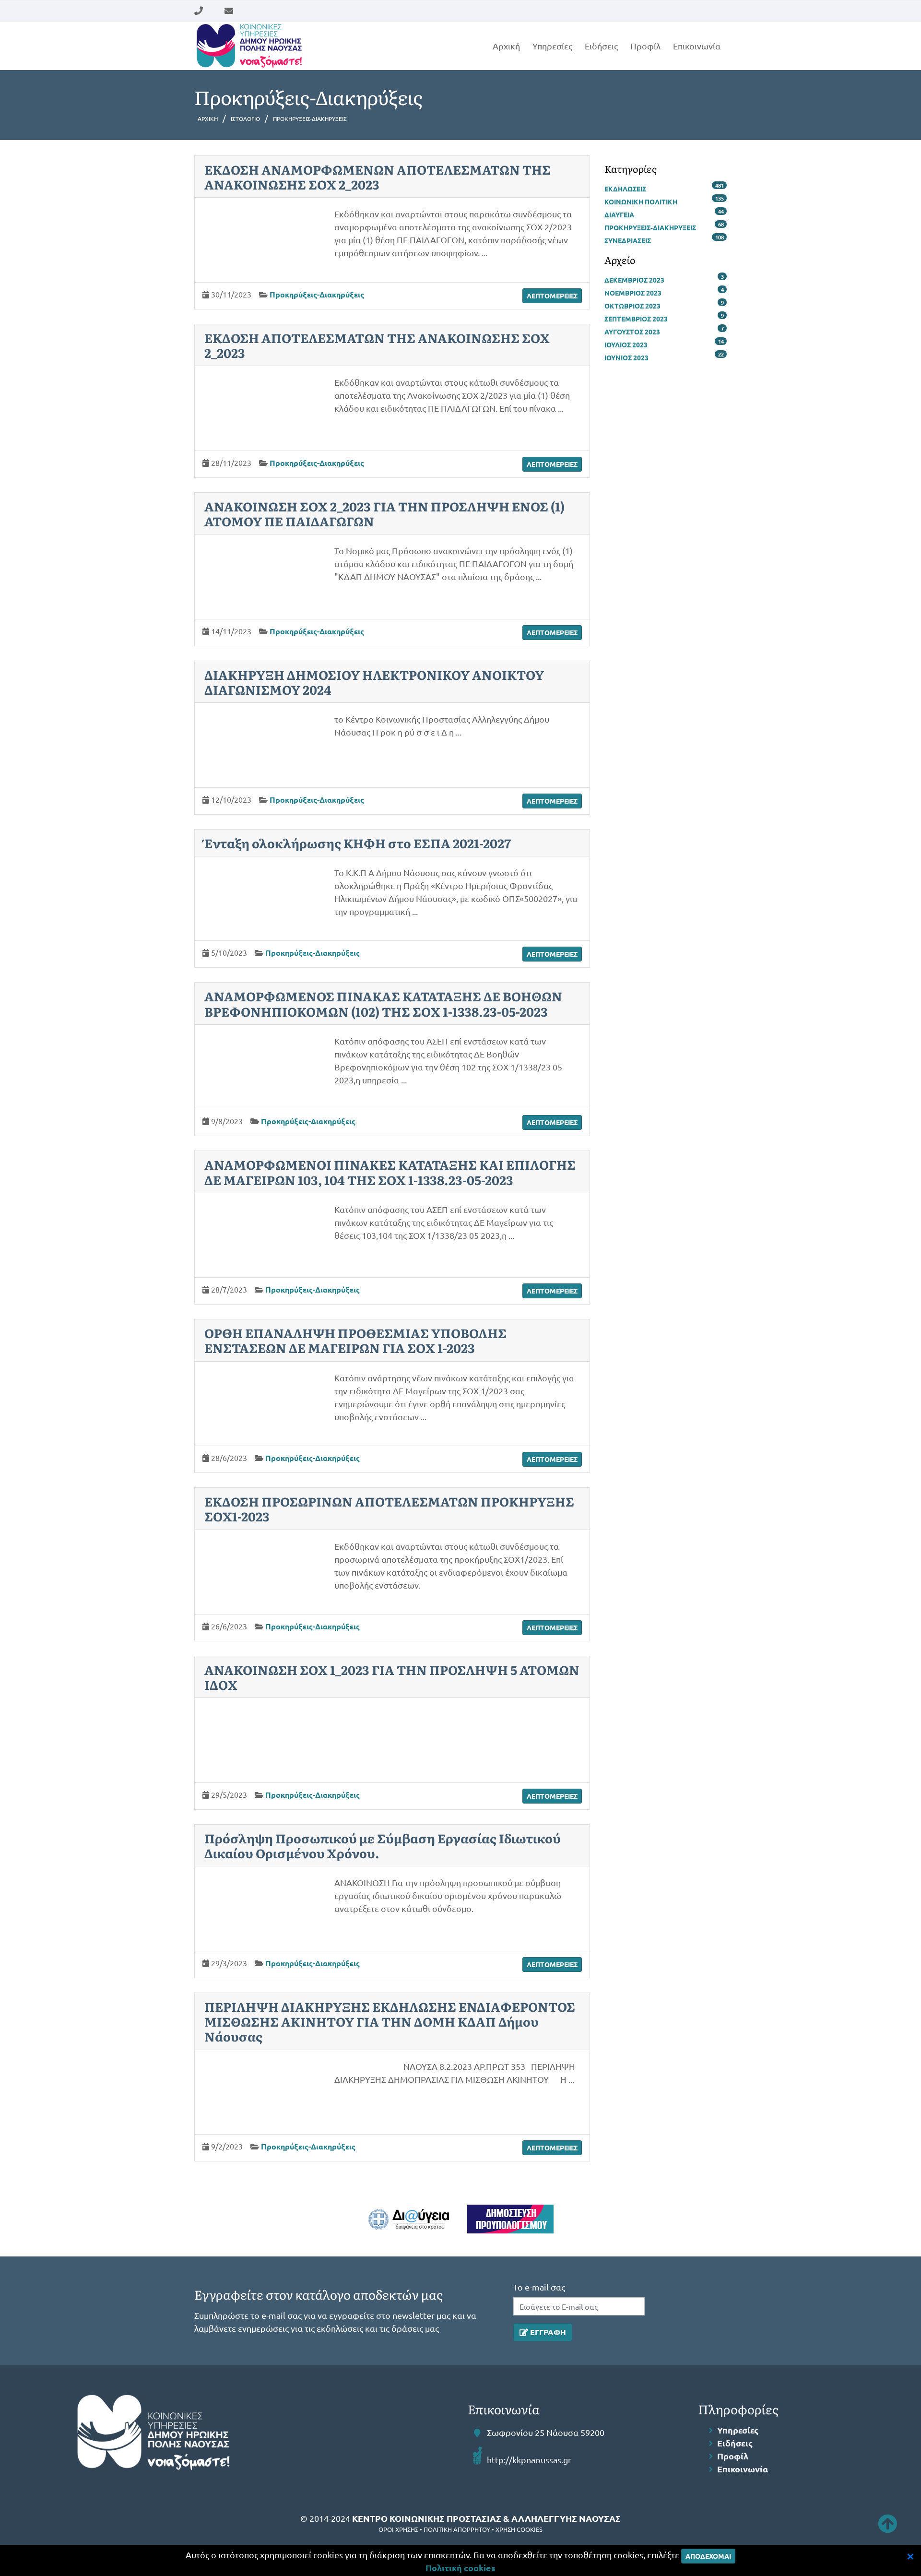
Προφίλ (645, 46)
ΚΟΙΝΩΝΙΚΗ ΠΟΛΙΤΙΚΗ (641, 202)
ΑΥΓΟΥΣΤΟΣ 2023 (632, 332)
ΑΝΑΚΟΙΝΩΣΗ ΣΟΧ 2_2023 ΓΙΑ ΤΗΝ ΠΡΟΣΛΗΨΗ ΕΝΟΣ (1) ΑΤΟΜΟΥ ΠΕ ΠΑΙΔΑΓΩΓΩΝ (384, 513)
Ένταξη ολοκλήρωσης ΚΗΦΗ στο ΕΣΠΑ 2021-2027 (358, 843)
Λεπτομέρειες (552, 296)
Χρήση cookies (519, 2529)
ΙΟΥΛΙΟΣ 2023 (626, 344)
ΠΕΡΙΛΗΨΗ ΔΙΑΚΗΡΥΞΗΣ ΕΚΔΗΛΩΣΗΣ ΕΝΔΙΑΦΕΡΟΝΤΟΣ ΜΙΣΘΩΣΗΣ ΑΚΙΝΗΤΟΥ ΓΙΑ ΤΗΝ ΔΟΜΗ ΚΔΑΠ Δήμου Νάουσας (390, 2021)
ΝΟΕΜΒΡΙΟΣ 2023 (633, 293)
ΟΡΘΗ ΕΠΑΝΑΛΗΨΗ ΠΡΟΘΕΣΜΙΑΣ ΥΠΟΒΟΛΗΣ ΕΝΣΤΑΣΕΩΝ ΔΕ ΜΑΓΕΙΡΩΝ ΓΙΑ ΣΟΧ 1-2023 (355, 1340)
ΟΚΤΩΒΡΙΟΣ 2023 (632, 306)
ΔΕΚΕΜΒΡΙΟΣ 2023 (634, 280)
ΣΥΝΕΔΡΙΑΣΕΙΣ (628, 240)
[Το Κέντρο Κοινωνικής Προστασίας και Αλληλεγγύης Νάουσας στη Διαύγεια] (409, 2219)
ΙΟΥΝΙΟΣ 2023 (626, 357)
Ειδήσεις (601, 46)
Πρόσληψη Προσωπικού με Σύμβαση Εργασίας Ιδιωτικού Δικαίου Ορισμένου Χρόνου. (383, 1845)
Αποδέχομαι (708, 2556)
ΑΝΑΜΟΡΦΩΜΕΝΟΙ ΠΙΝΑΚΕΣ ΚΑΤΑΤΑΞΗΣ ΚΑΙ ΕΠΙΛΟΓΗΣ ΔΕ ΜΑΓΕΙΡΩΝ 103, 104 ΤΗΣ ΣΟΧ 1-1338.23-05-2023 (390, 1172)
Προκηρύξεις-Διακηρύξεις (317, 294)
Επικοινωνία (697, 46)
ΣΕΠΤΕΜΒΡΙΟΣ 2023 (636, 319)
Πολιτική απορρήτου (457, 2529)
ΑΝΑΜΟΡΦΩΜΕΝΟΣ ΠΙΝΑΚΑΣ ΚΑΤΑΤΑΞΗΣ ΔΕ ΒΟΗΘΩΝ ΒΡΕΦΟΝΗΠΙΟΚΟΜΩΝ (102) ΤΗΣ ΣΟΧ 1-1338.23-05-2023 (383, 1003)
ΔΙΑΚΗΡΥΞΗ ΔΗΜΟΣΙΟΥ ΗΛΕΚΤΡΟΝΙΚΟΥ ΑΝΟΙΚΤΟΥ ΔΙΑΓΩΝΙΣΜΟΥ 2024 (374, 682)
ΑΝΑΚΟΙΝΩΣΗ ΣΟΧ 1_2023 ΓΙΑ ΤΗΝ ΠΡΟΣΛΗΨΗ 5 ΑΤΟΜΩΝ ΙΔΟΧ (392, 1677)
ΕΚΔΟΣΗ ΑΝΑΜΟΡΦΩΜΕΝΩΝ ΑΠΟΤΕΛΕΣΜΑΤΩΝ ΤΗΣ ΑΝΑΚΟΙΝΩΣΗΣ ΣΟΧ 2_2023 (378, 177)
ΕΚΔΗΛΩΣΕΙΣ (625, 189)
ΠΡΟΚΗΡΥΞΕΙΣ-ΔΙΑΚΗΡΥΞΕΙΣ (650, 227)
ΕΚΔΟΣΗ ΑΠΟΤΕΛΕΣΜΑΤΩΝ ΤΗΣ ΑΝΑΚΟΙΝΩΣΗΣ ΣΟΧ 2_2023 (377, 345)
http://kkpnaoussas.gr (529, 2460)
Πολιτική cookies (460, 2568)
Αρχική (506, 46)
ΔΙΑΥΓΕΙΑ (619, 214)
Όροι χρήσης (398, 2529)
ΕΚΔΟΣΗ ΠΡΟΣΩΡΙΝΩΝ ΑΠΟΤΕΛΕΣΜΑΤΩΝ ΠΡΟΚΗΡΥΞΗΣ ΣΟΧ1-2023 (389, 1508)
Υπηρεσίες (552, 46)
